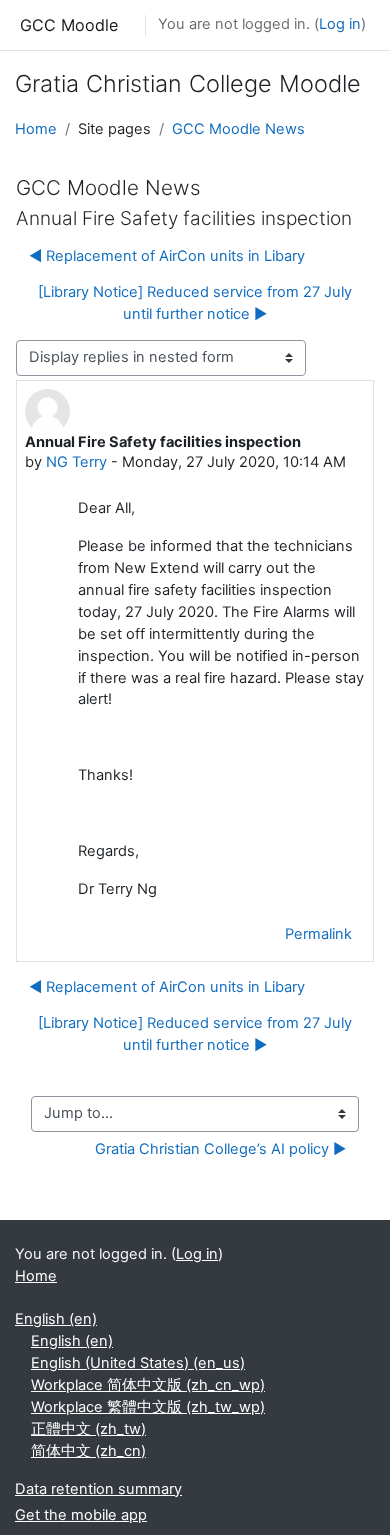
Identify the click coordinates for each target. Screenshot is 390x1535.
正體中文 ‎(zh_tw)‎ (88, 1429)
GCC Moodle (69, 25)
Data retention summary (98, 1489)
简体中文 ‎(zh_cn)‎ (88, 1451)
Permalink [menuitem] (318, 934)
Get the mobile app (81, 1515)
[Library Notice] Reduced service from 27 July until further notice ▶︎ (195, 303)
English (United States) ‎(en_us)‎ (138, 1363)
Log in (340, 24)
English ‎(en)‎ (56, 1319)
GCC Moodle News (238, 129)
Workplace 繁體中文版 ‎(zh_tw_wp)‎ (148, 1407)
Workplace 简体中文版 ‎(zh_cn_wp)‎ (148, 1385)
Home (36, 129)
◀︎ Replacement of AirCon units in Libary (167, 256)
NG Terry (76, 462)
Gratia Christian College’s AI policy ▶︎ (220, 1149)
